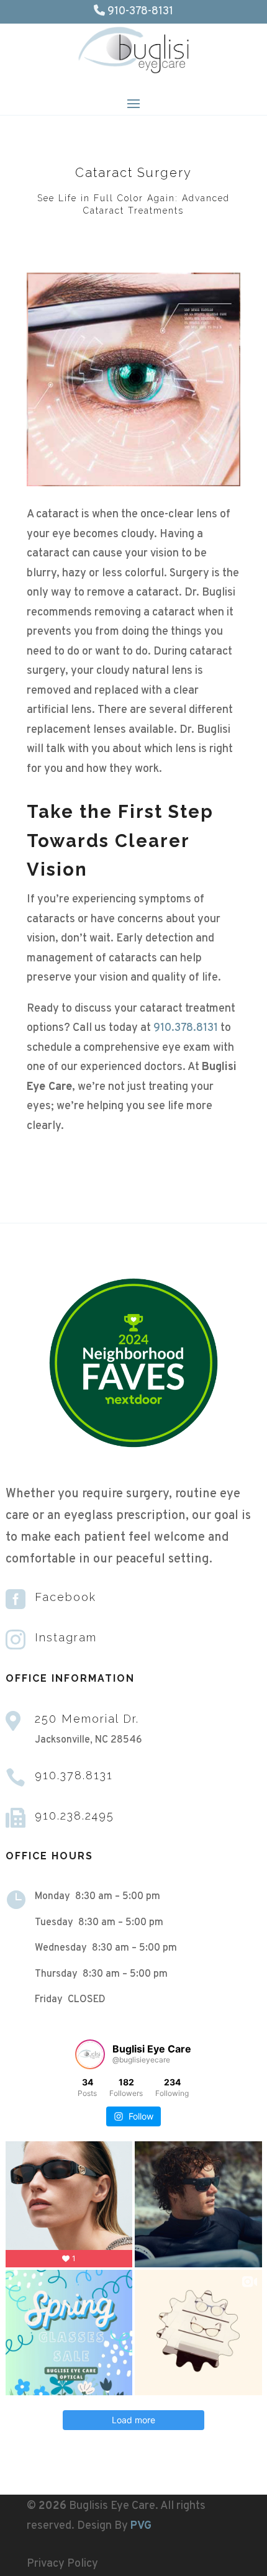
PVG (141, 2526)
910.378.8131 (186, 1028)
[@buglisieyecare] (90, 2054)
